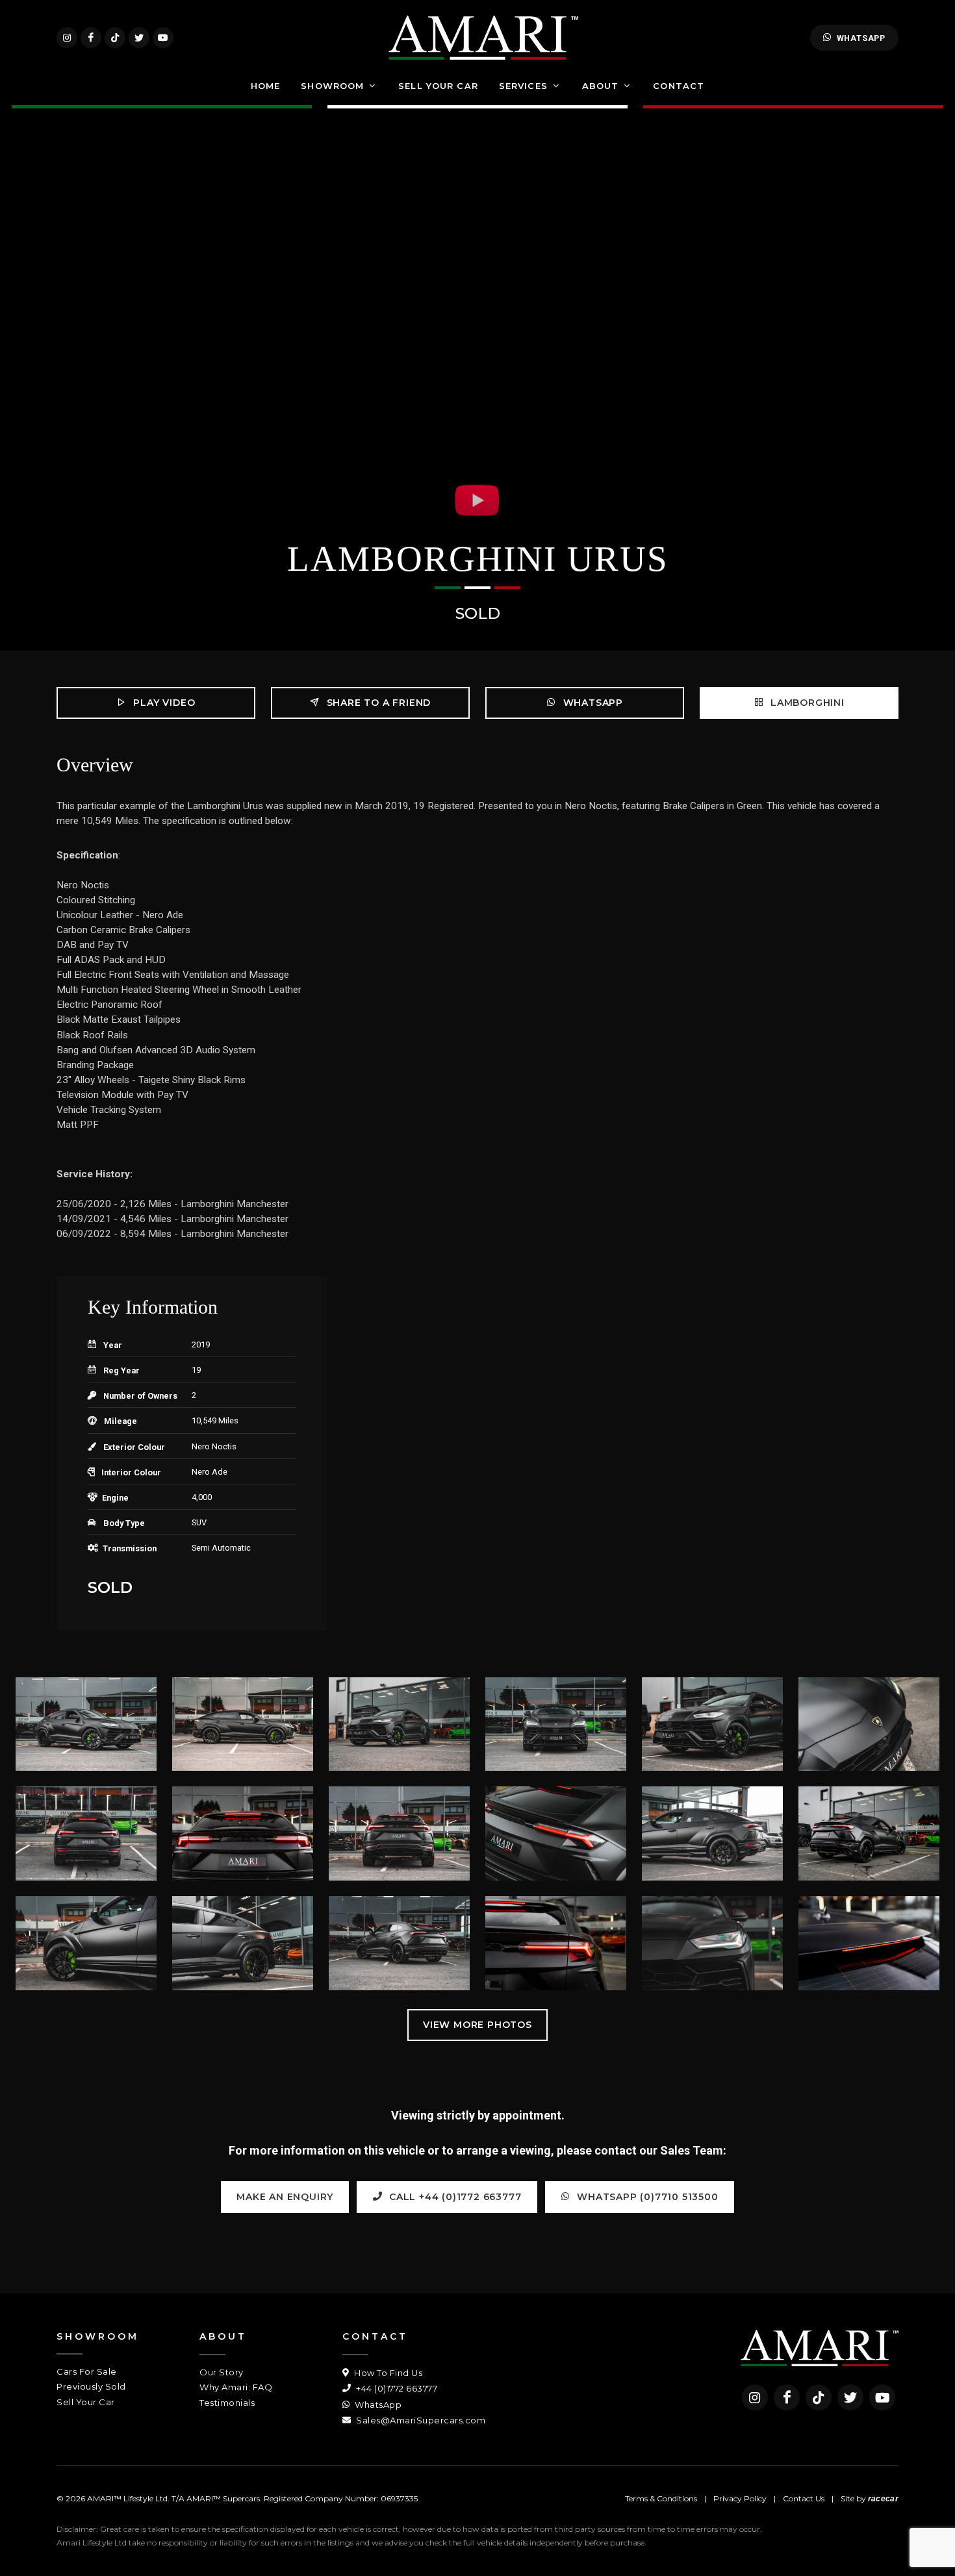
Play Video (163, 703)
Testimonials (227, 2403)
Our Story (222, 2372)
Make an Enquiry (285, 2197)
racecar (883, 2499)
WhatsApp (861, 38)
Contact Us (804, 2498)
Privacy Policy (740, 2498)
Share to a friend (377, 703)
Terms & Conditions (661, 2498)
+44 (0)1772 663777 (396, 2388)
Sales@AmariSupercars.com (420, 2420)
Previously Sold (91, 2386)
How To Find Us (387, 2373)
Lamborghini (806, 703)
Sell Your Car (86, 2402)
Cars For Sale (87, 2371)
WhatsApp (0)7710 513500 (646, 2197)
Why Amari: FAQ (236, 2387)
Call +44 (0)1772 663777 (453, 2197)
